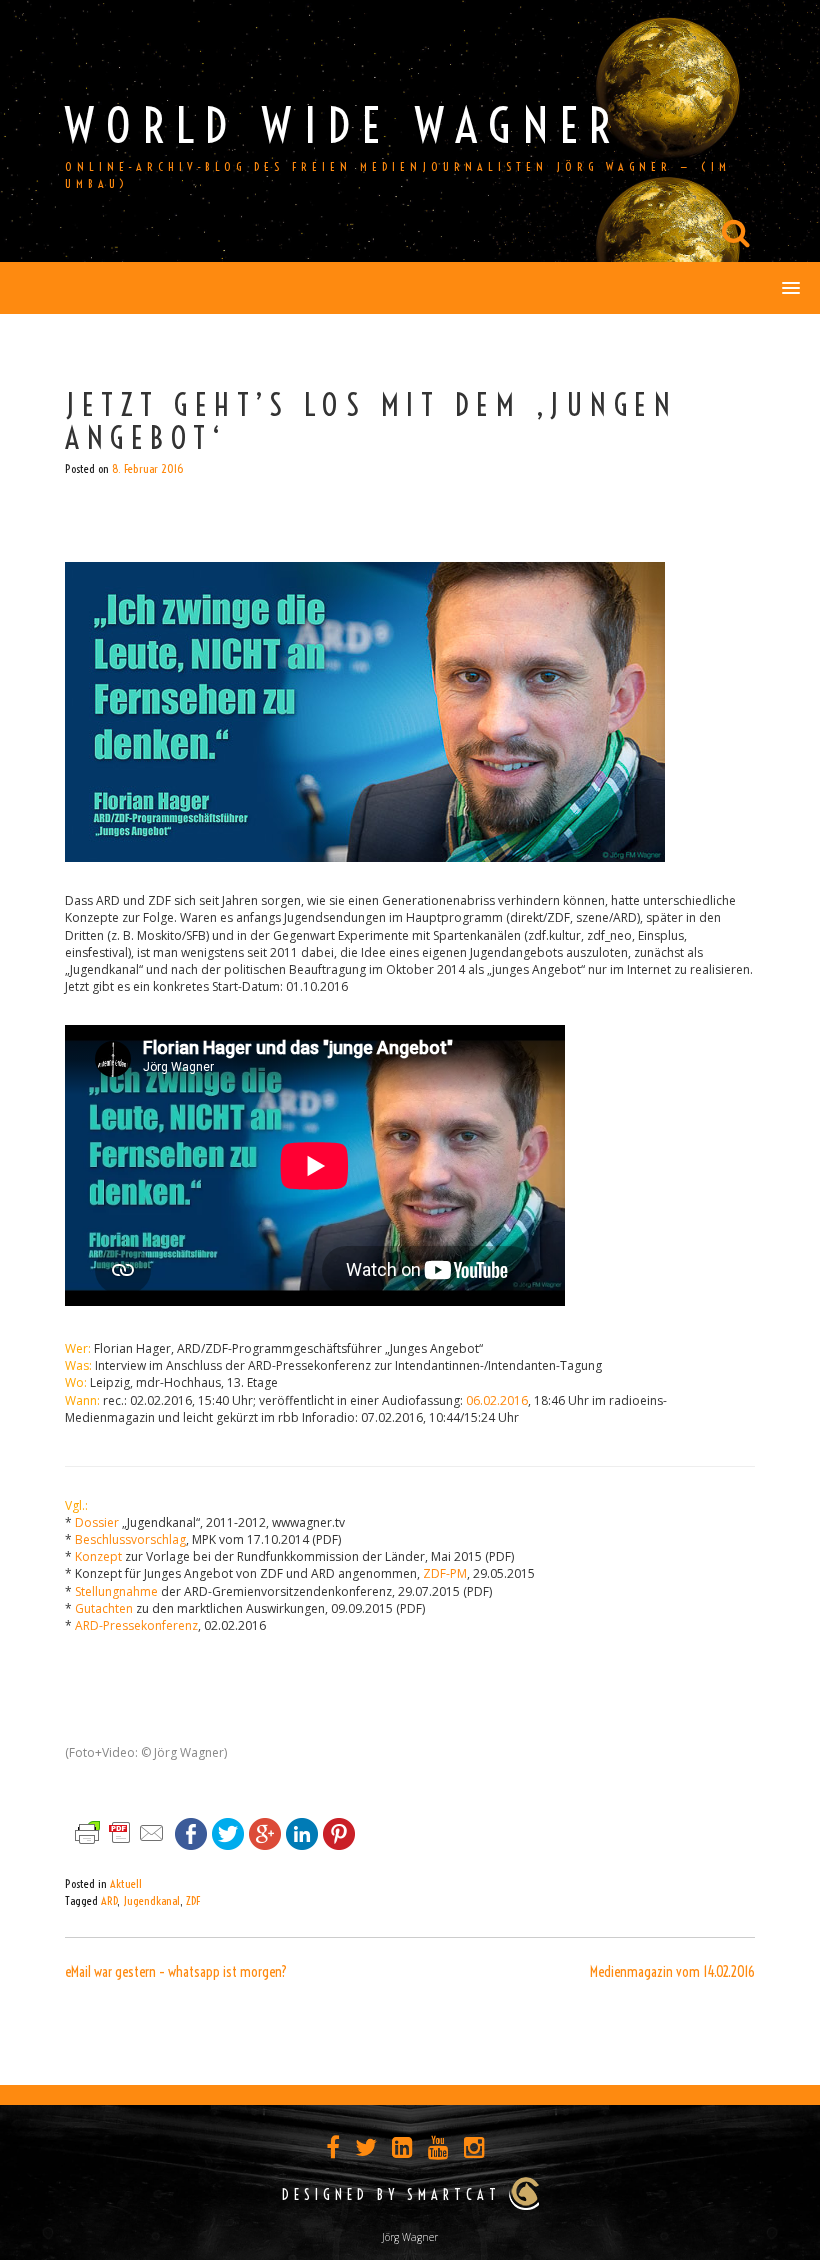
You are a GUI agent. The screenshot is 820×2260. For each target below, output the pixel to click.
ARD (109, 1900)
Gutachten (104, 1608)
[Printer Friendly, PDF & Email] (120, 1831)
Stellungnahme (116, 1591)
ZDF (193, 1900)
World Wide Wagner (343, 125)
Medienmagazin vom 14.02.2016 (672, 1972)
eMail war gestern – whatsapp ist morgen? (176, 1972)
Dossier (97, 1522)
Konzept (98, 1556)
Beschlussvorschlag (130, 1539)
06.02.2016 (497, 1400)
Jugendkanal (151, 1900)
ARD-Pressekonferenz (136, 1625)
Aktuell (126, 1883)
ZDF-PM (445, 1573)
